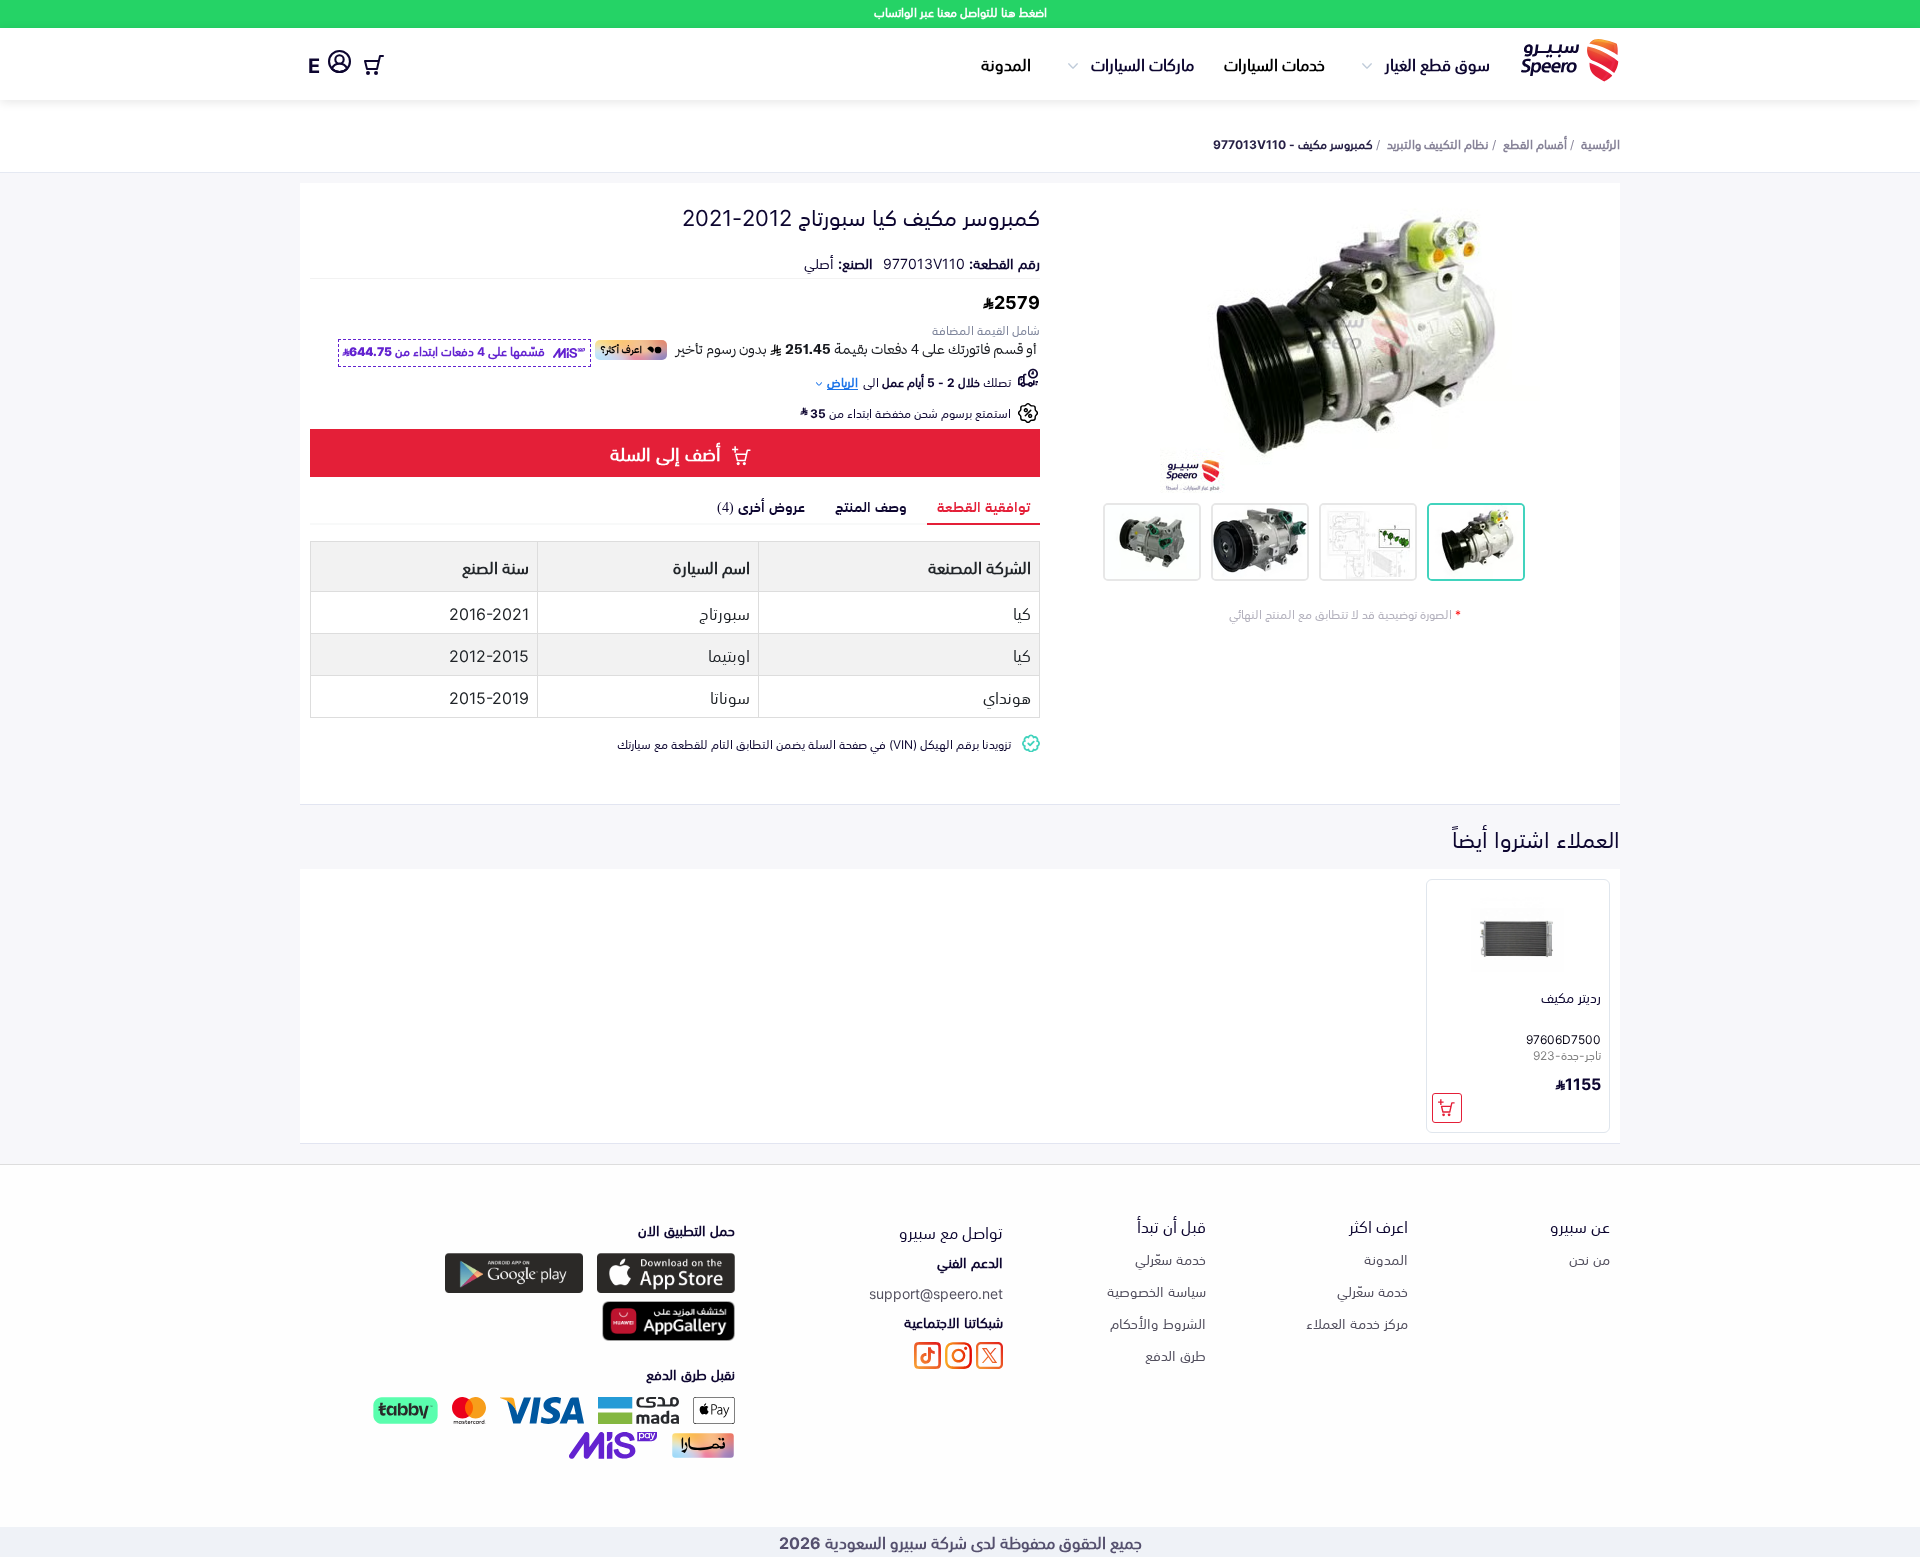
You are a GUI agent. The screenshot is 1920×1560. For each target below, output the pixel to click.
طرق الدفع (1175, 1354)
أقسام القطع (1535, 143)
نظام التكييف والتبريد (1438, 143)
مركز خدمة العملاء (1357, 1322)
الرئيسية (1600, 143)
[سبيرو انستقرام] (958, 1355)
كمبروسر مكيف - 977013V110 (1293, 143)
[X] (989, 1355)
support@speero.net (936, 1292)
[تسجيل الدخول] (339, 65)
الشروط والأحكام (1158, 1322)
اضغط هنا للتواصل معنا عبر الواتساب (960, 11)
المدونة (1006, 63)
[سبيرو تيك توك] (927, 1355)
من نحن (1589, 1258)
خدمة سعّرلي (1372, 1290)
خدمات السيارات (1274, 63)
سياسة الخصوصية (1156, 1290)
